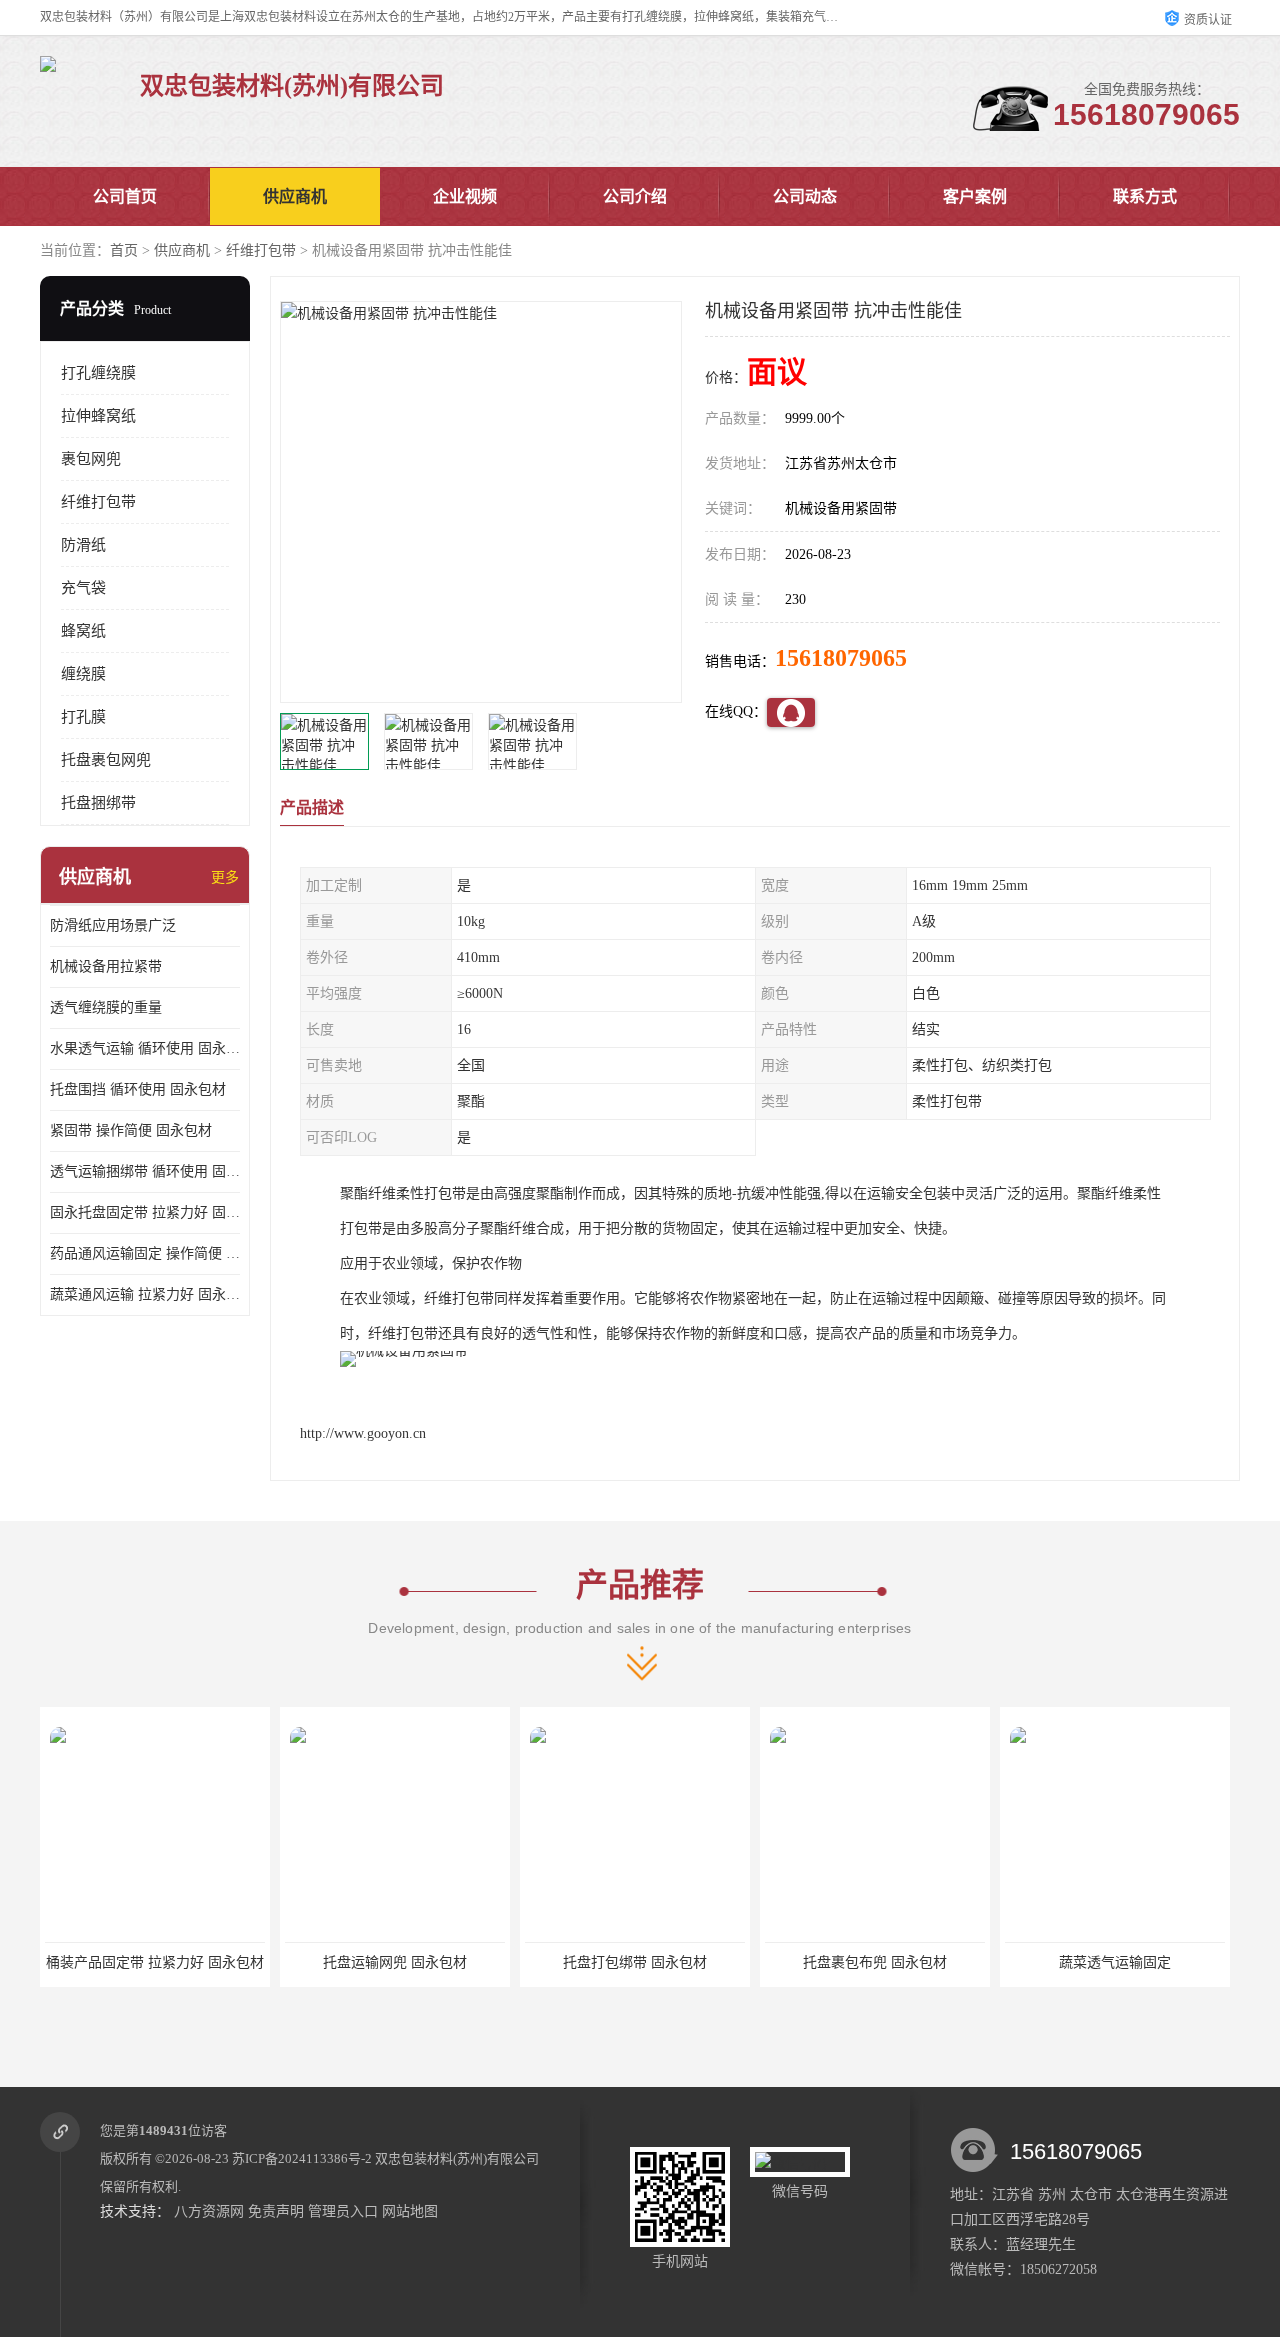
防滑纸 (83, 545)
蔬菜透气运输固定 (875, 1962)
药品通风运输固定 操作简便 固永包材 (145, 1253)
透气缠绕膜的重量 (106, 1007)
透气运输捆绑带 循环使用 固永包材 (145, 1171)
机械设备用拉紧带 (106, 966)
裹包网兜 (91, 459)
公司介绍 (635, 196)
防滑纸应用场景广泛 (113, 925)
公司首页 (125, 196)
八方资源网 (209, 2211)
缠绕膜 (83, 674)
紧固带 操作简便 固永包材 (131, 1130)
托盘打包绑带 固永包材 (395, 1962)
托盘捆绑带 (98, 803)
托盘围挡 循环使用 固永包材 (138, 1089)
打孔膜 (83, 717)
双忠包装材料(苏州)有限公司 (457, 2158)
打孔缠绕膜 (98, 373)
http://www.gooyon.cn (363, 1433)
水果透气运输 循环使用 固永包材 (145, 1048)
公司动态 (805, 196)
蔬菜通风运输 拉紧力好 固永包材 (145, 1294)
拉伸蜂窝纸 (98, 416)
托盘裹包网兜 (106, 760)
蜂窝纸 (83, 631)
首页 (124, 250)
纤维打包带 (261, 250)
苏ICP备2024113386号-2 (302, 2158)
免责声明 (276, 2211)
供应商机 (295, 196)
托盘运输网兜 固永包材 (155, 1962)
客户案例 (975, 196)
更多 (225, 877)
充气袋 (83, 588)
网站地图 (410, 2211)
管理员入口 (343, 2211)
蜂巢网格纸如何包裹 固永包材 (1115, 1962)
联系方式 (1145, 196)
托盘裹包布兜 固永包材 (635, 1962)
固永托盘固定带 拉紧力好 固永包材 (145, 1212)
